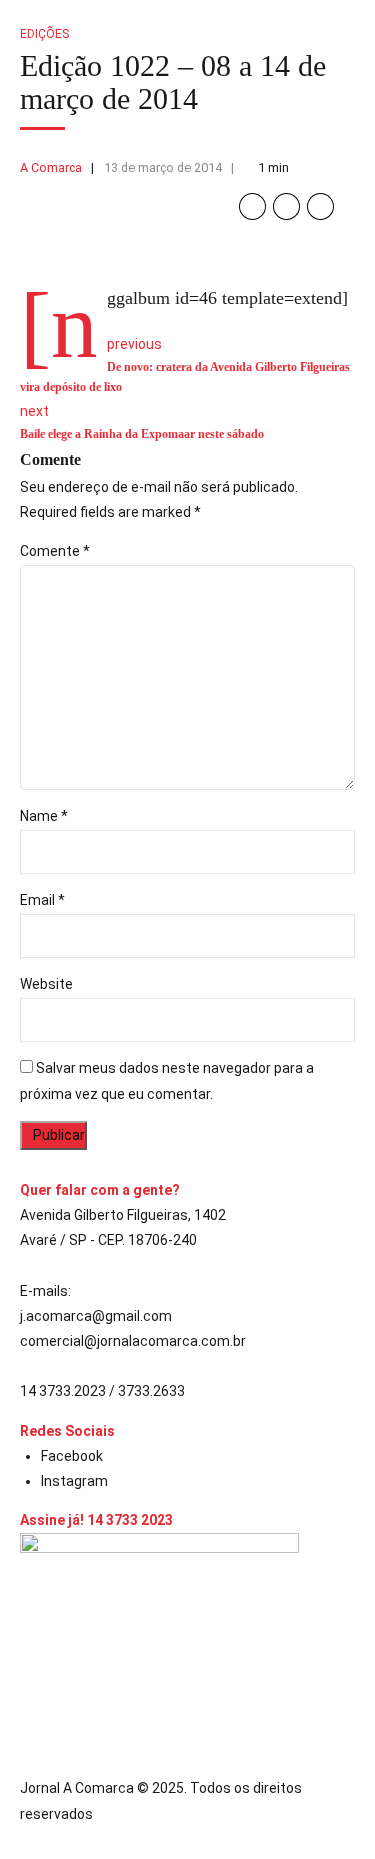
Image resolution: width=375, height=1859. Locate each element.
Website (46, 984)
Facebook (72, 1456)
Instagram (74, 1481)
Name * (44, 816)
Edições (44, 34)
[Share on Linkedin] (320, 206)
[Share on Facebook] (252, 206)
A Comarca (51, 167)
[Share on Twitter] (286, 206)
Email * (42, 900)
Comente (55, 551)
